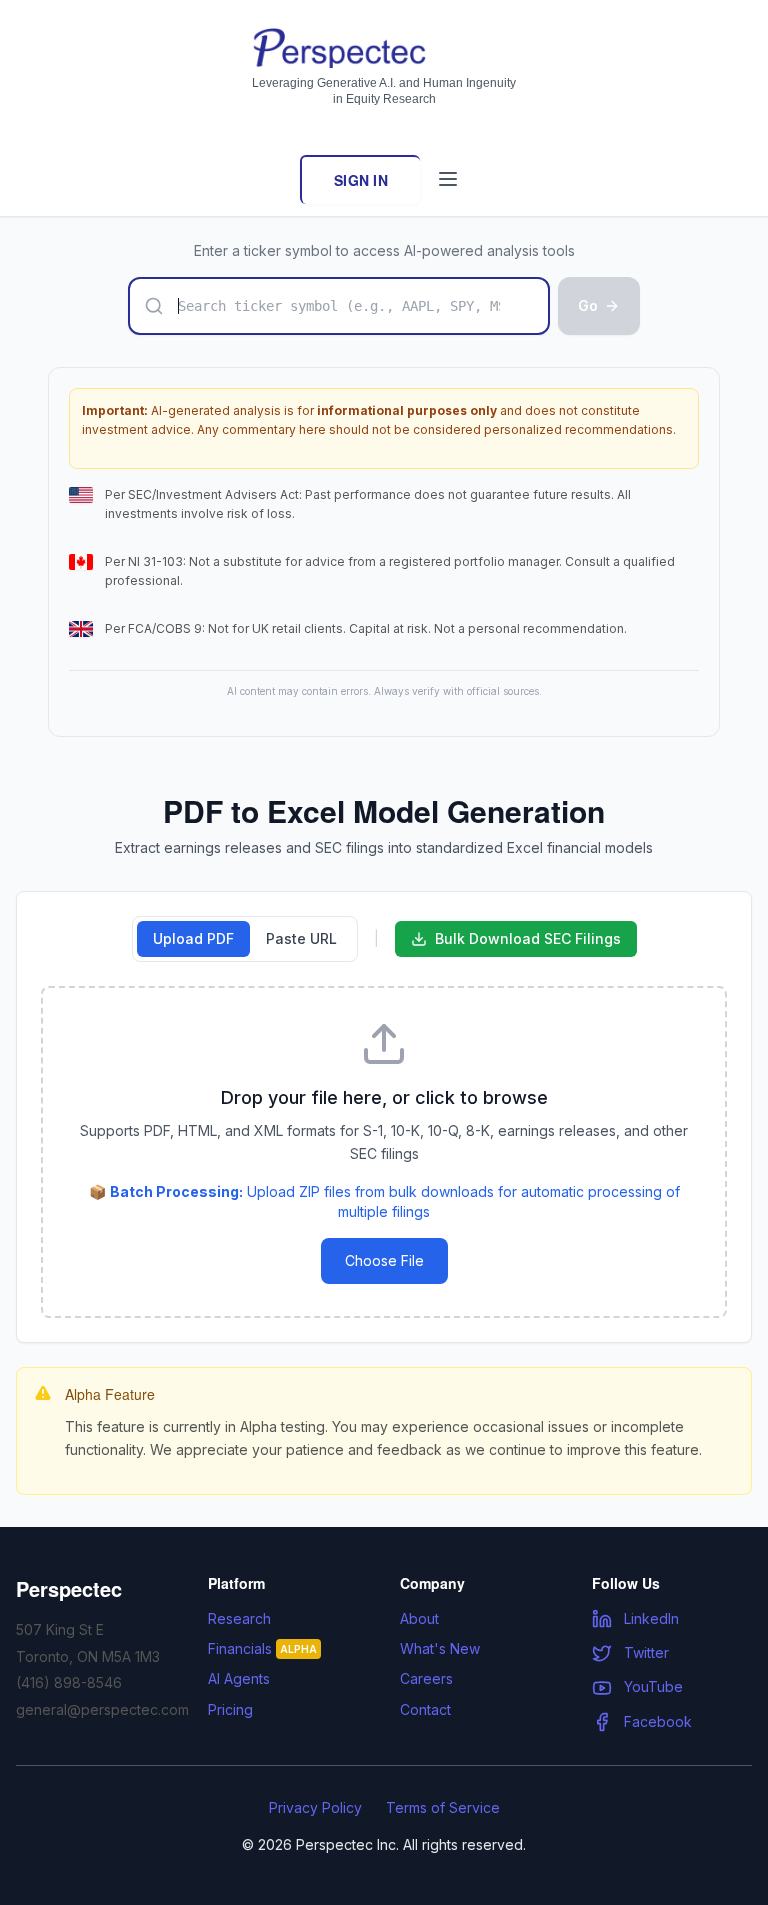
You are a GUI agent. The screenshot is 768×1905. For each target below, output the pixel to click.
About (419, 1618)
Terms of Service (443, 1807)
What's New (440, 1648)
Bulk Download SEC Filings (528, 938)
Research (239, 1618)
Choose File (384, 1260)
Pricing (230, 1709)
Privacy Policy (315, 1807)
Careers (426, 1678)
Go (588, 305)
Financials (262, 1648)
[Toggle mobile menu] (448, 179)
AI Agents (239, 1678)
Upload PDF (193, 938)
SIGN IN (361, 180)
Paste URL (301, 938)
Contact (425, 1709)
